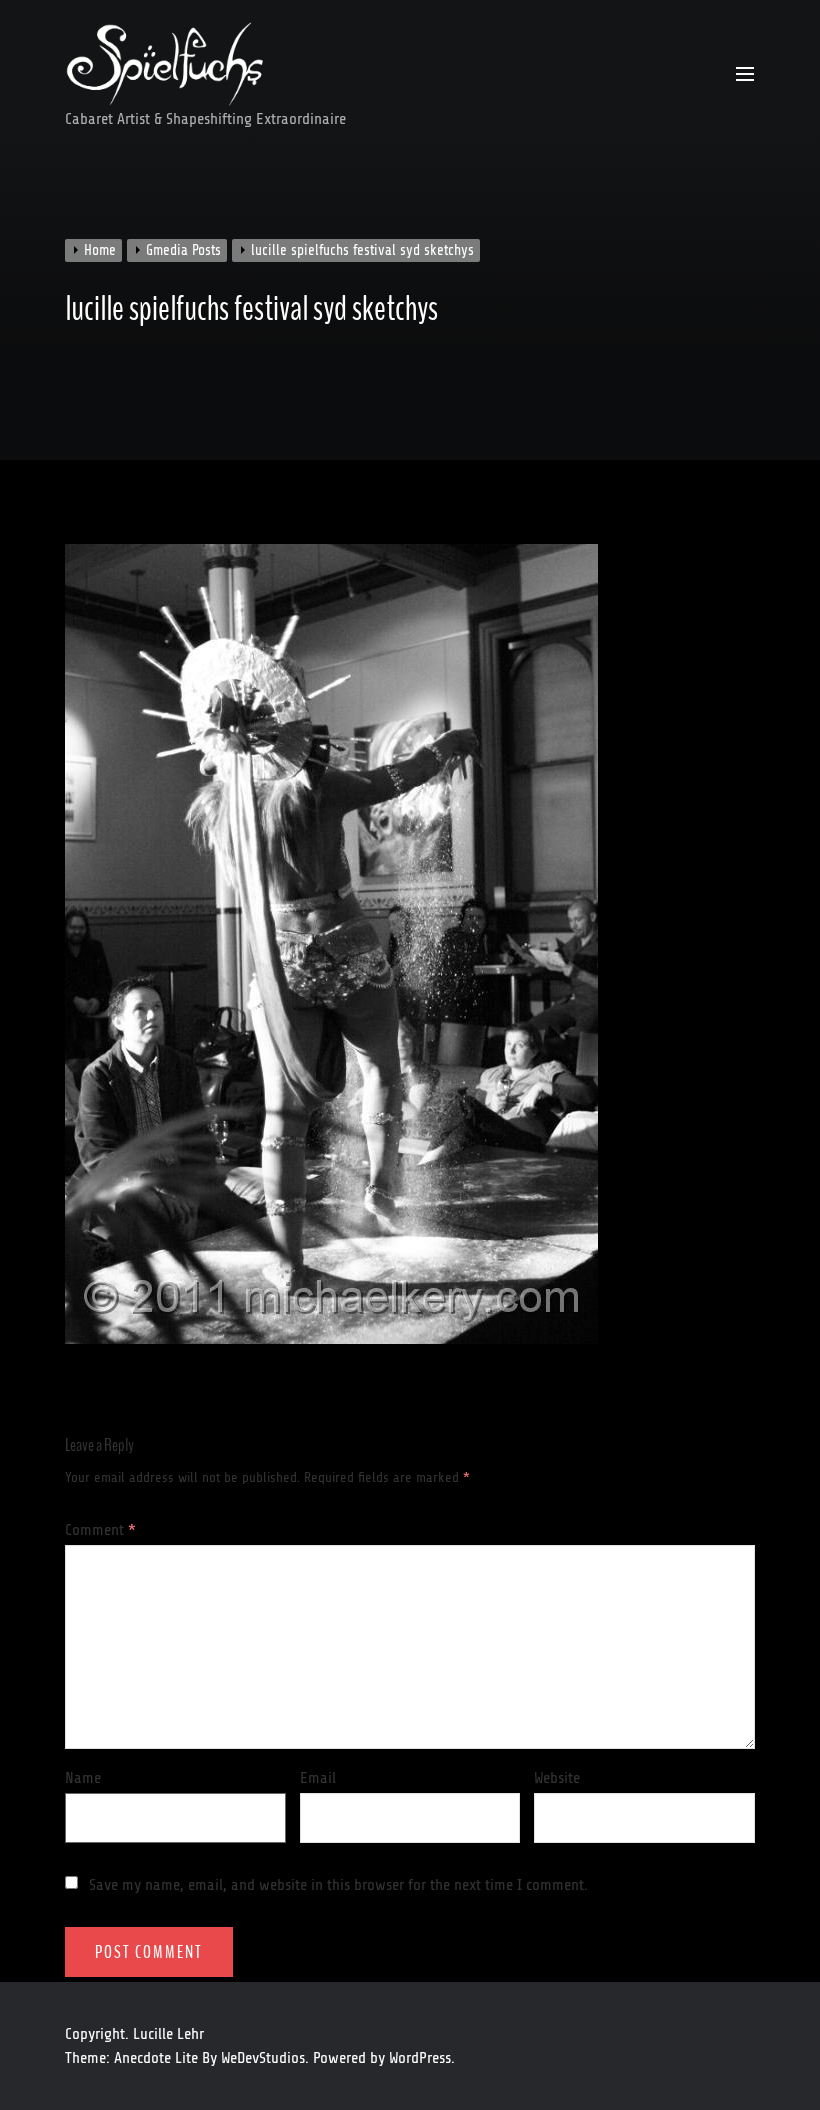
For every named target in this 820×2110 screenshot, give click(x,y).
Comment (100, 1530)
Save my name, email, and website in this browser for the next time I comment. (338, 1885)
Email (318, 1778)
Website (557, 1778)
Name (83, 1778)
